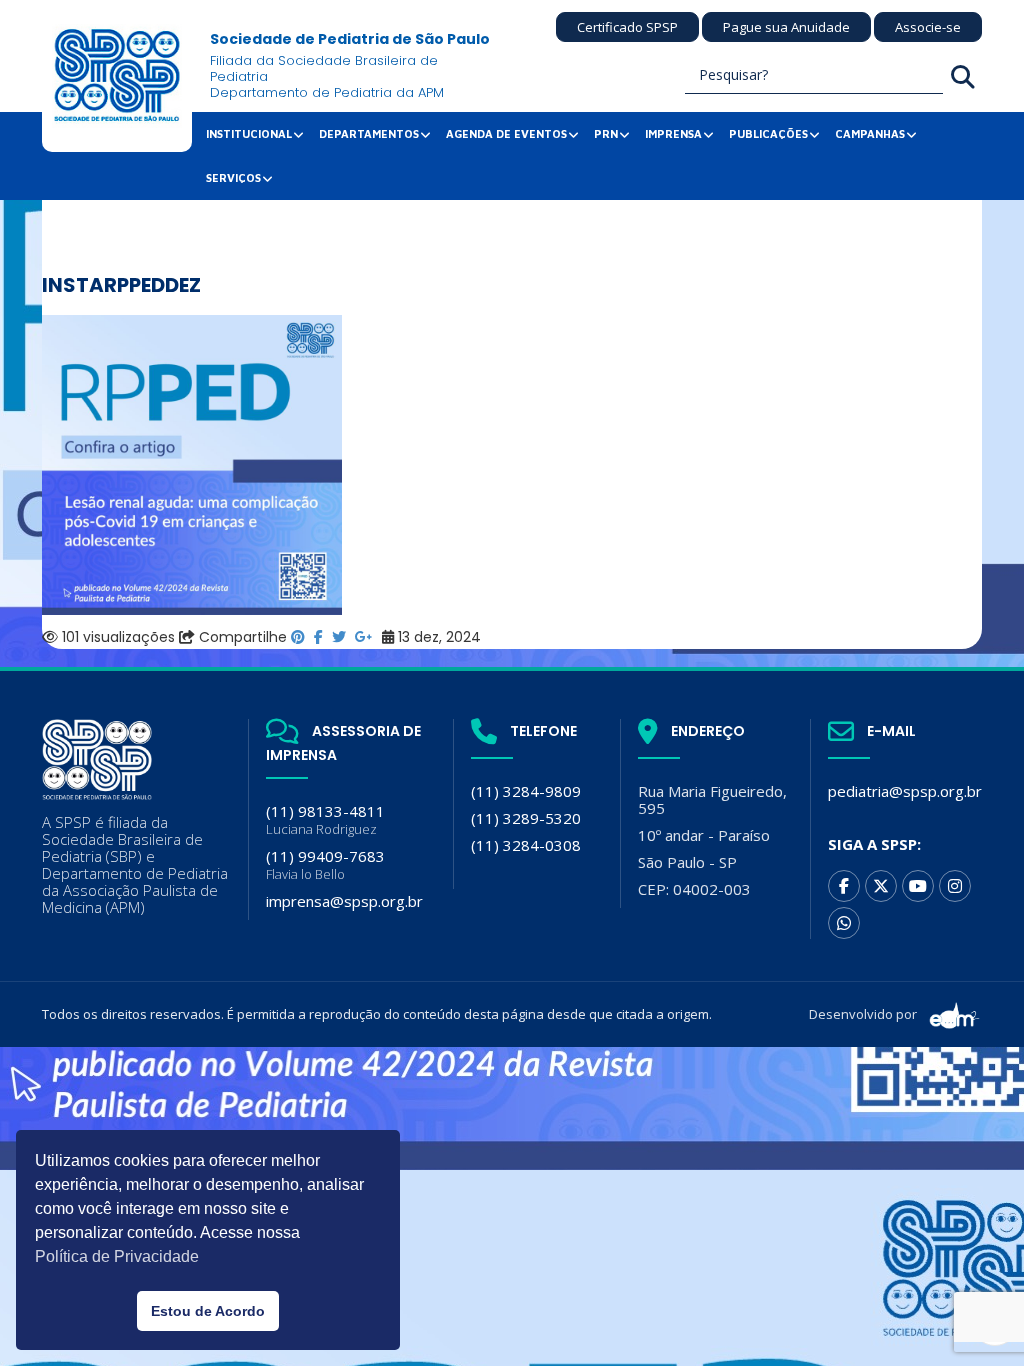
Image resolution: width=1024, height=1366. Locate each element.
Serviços (233, 177)
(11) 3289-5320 (526, 818)
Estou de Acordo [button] (208, 1311)
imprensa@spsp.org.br (344, 901)
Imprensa (673, 133)
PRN (606, 133)
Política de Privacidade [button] (117, 1256)
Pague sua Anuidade (786, 27)
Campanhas (870, 133)
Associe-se (928, 27)
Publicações (768, 133)
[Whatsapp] (844, 923)
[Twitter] (881, 886)
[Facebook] (844, 886)
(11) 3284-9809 (526, 791)
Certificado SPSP (627, 27)
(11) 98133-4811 (325, 819)
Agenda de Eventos (506, 133)
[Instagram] (955, 886)
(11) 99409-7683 (325, 864)
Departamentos (369, 133)
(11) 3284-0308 (526, 845)
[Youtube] (918, 886)
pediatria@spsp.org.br (905, 791)
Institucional (249, 133)
